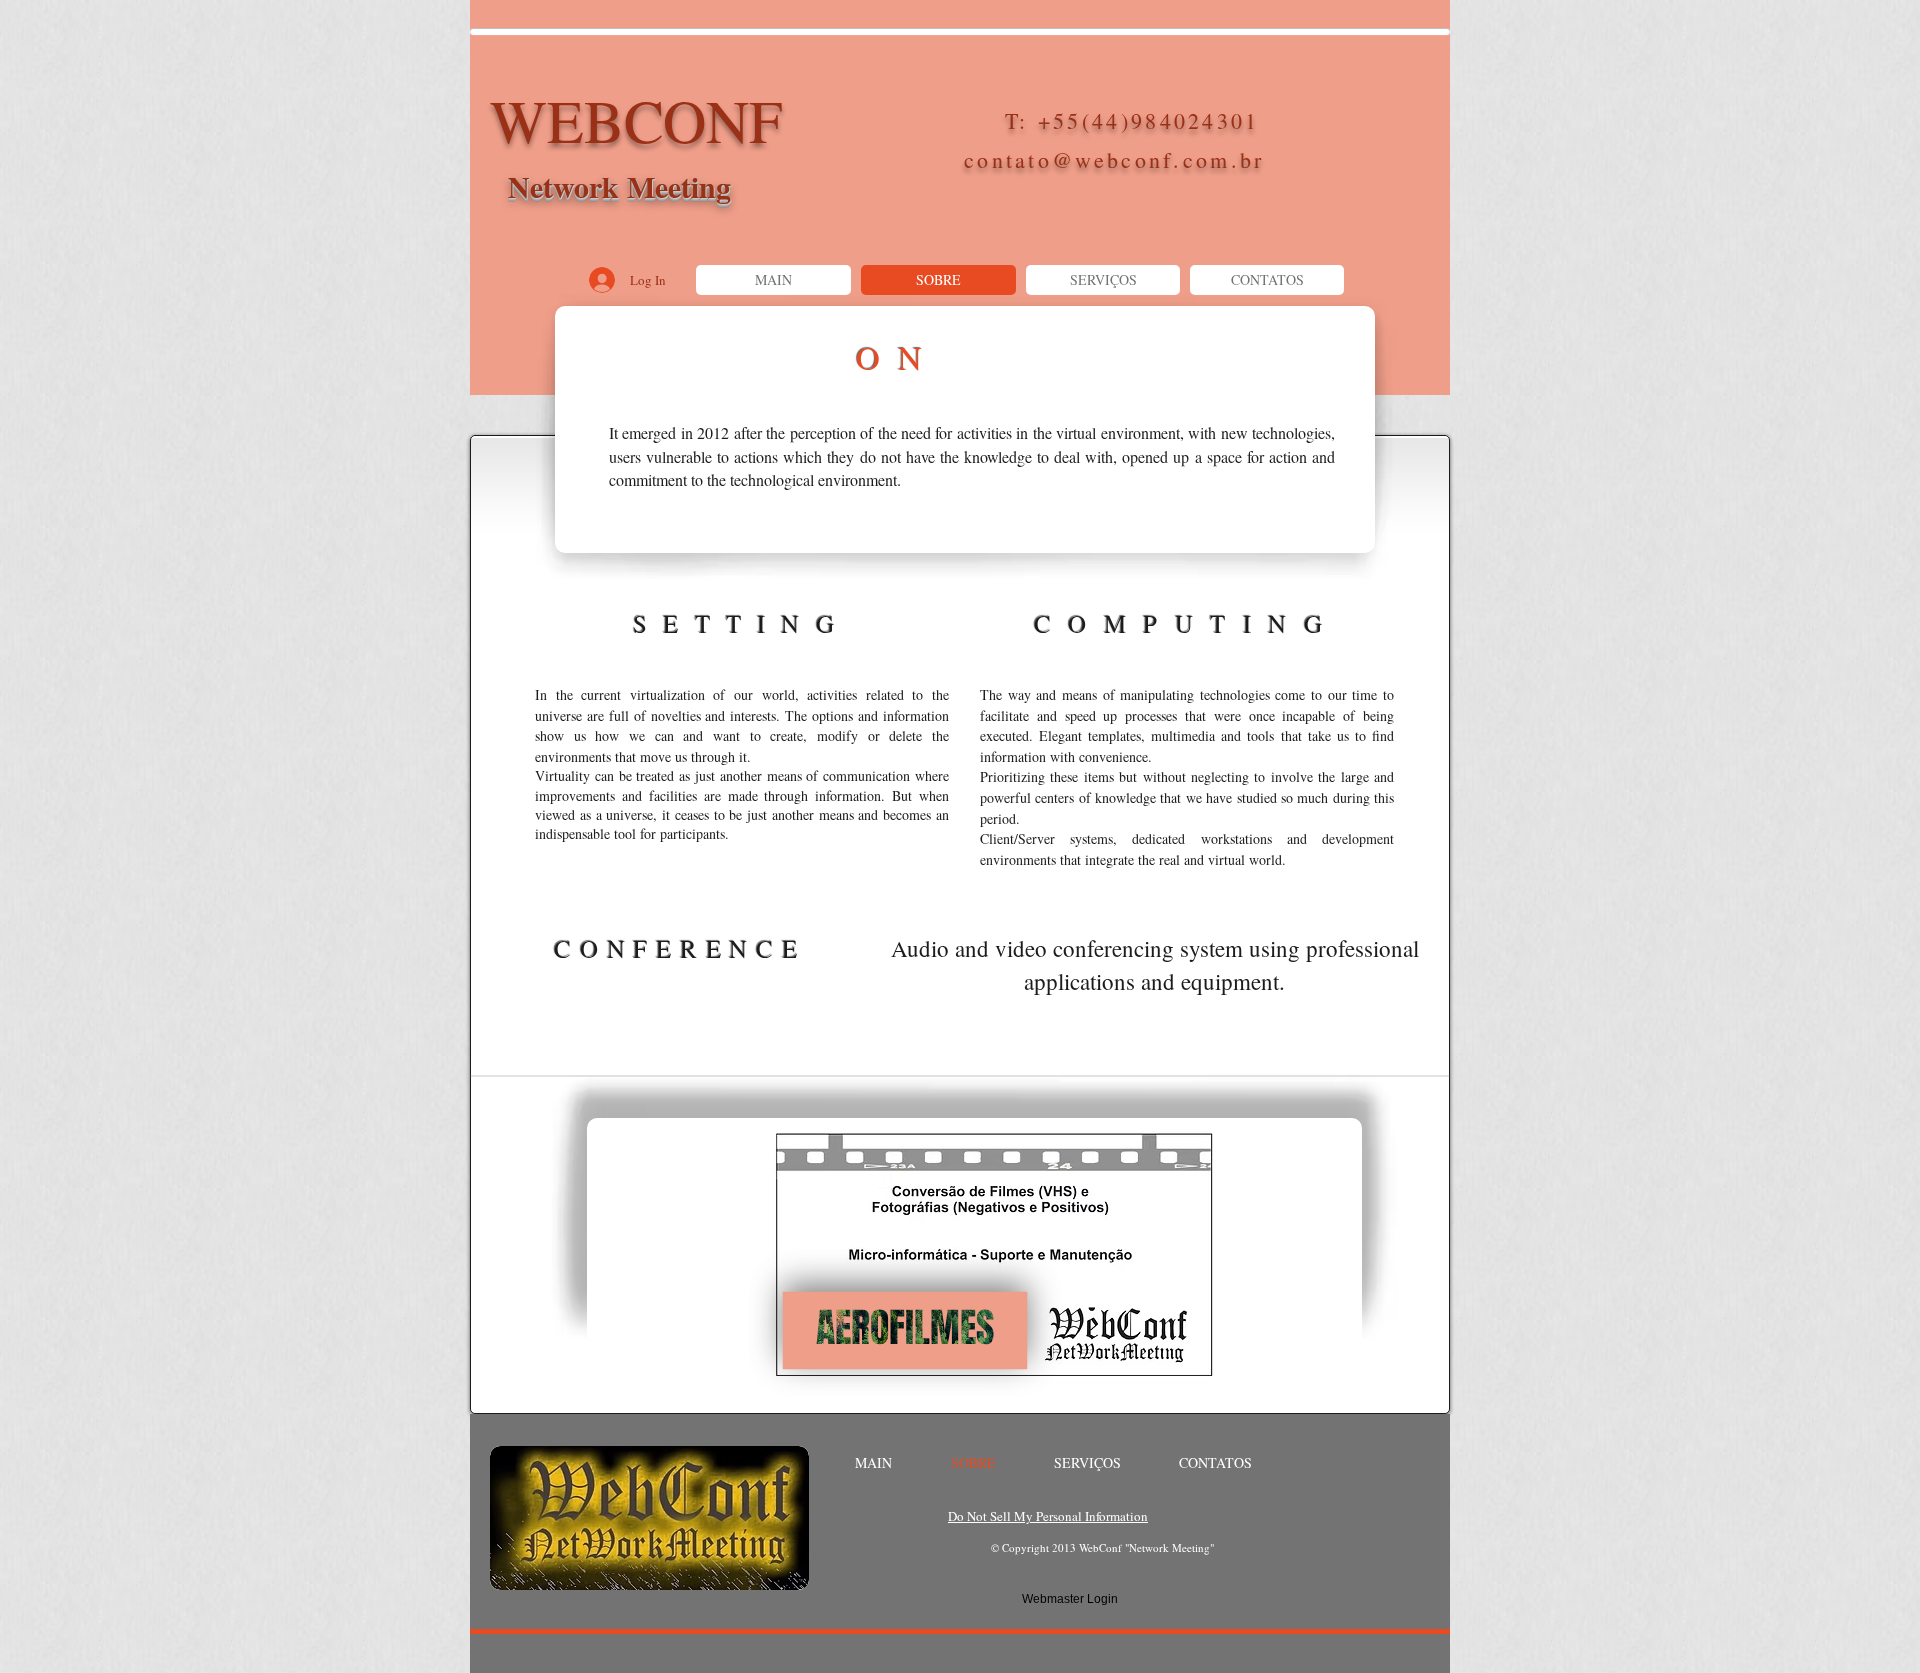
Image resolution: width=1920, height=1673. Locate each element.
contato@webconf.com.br (1114, 159)
